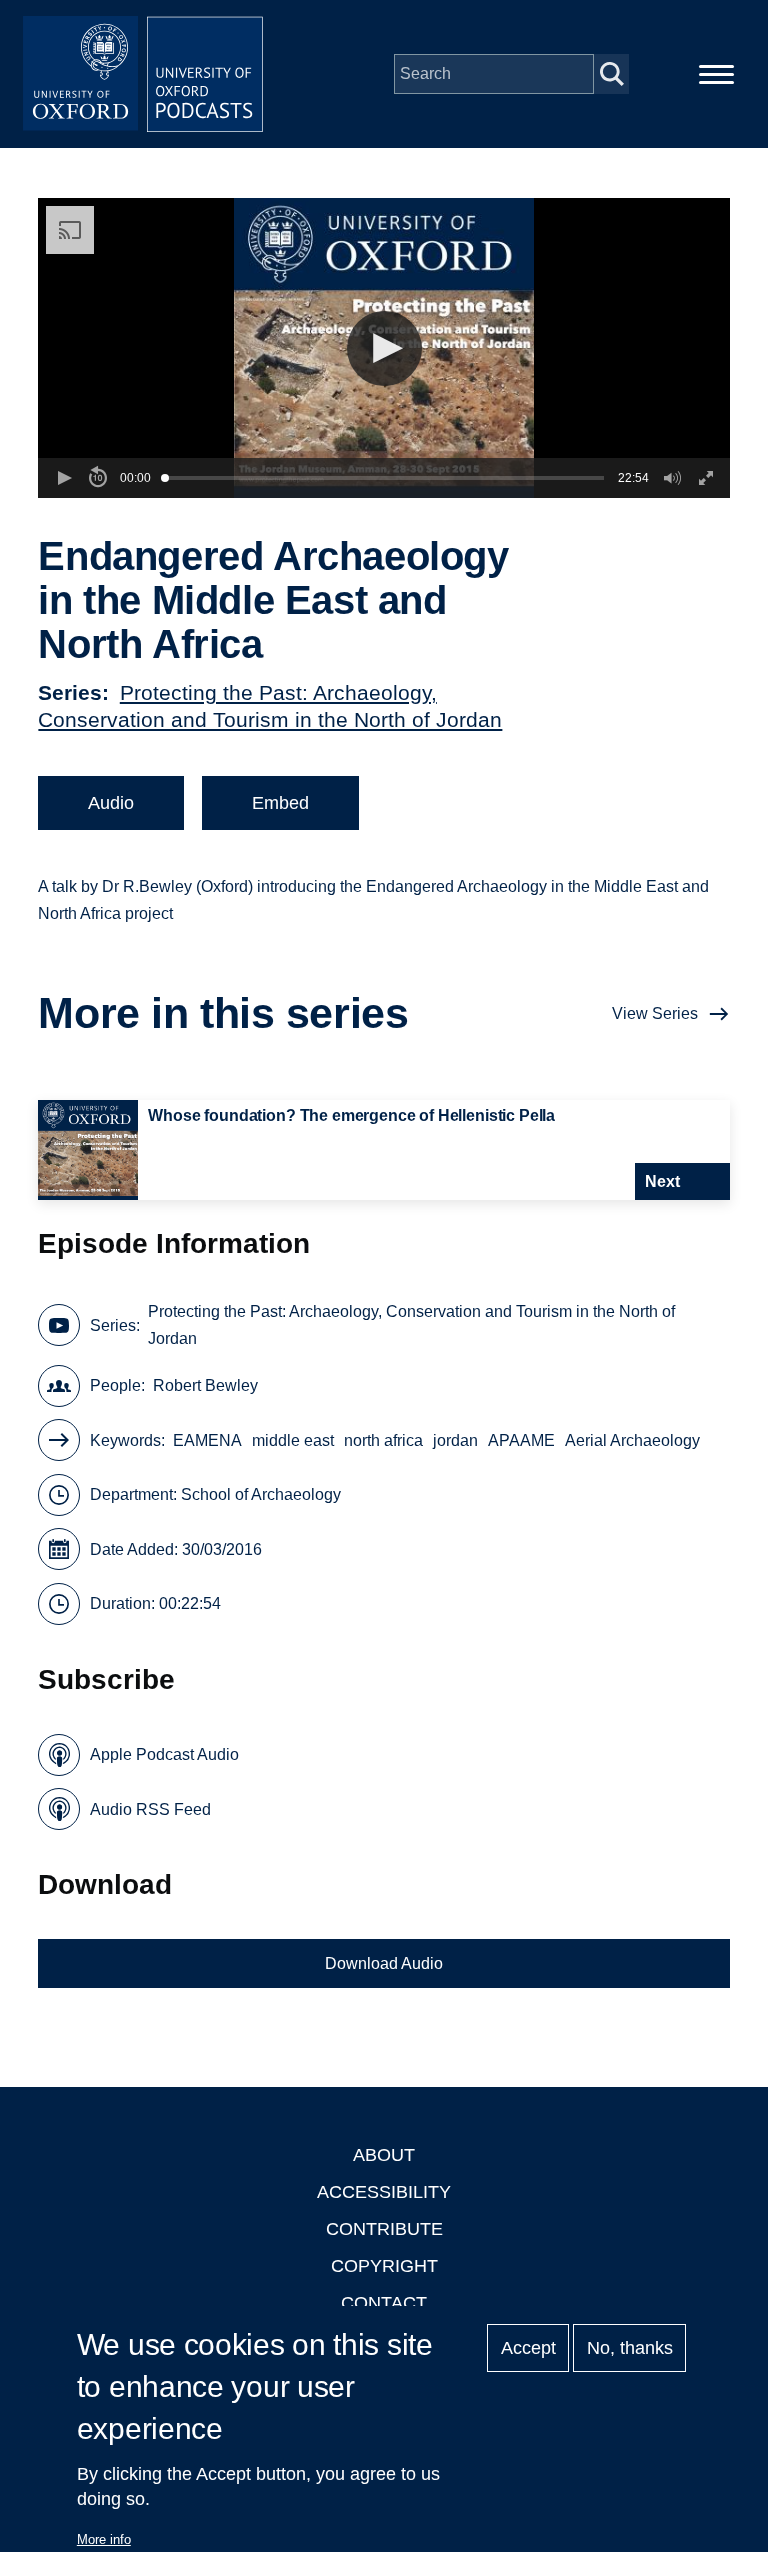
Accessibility (384, 2192)
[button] (384, 348)
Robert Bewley (205, 1385)
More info (104, 2539)
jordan (455, 1440)
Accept (528, 2348)
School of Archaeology (261, 1494)
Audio (111, 803)
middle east (293, 1440)
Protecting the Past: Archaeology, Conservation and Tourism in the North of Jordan (411, 1325)
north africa (383, 1440)
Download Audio (384, 1963)
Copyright (384, 2266)
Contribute (384, 2229)
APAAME (521, 1440)
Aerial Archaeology (632, 1440)
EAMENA (207, 1440)
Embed (280, 803)
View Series (655, 1013)
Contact (384, 2303)
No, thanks (630, 2348)
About (384, 2155)
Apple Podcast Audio (164, 1754)
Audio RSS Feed (150, 1809)
